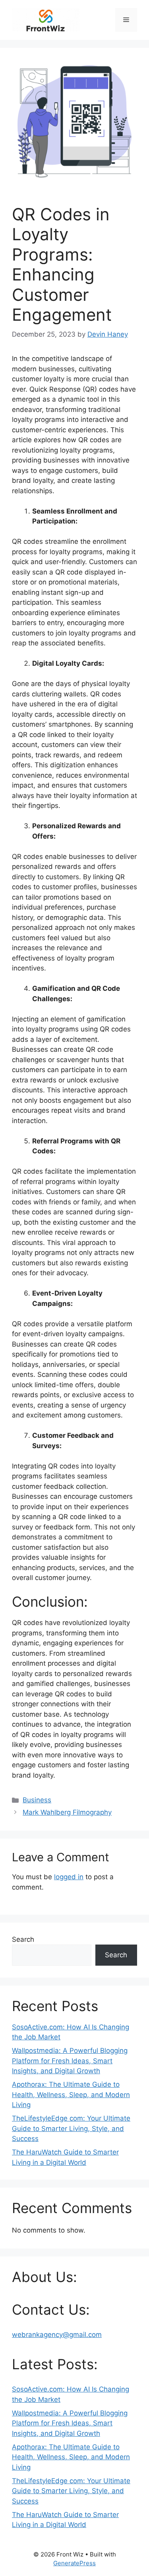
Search (23, 1939)
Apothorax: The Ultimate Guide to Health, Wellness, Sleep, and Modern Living (71, 2095)
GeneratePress (74, 2563)
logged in (69, 1877)
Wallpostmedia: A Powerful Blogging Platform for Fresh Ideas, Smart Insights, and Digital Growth (70, 2061)
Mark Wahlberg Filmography (67, 1812)
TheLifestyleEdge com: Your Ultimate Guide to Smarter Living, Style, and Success (71, 2128)
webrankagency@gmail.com (57, 2335)
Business (37, 1800)
